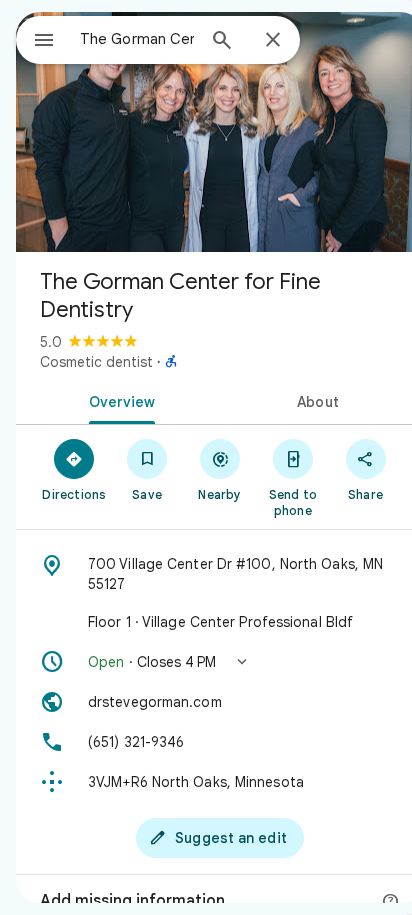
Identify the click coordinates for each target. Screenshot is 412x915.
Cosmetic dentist (96, 362)
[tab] (118, 400)
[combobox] (137, 39)
